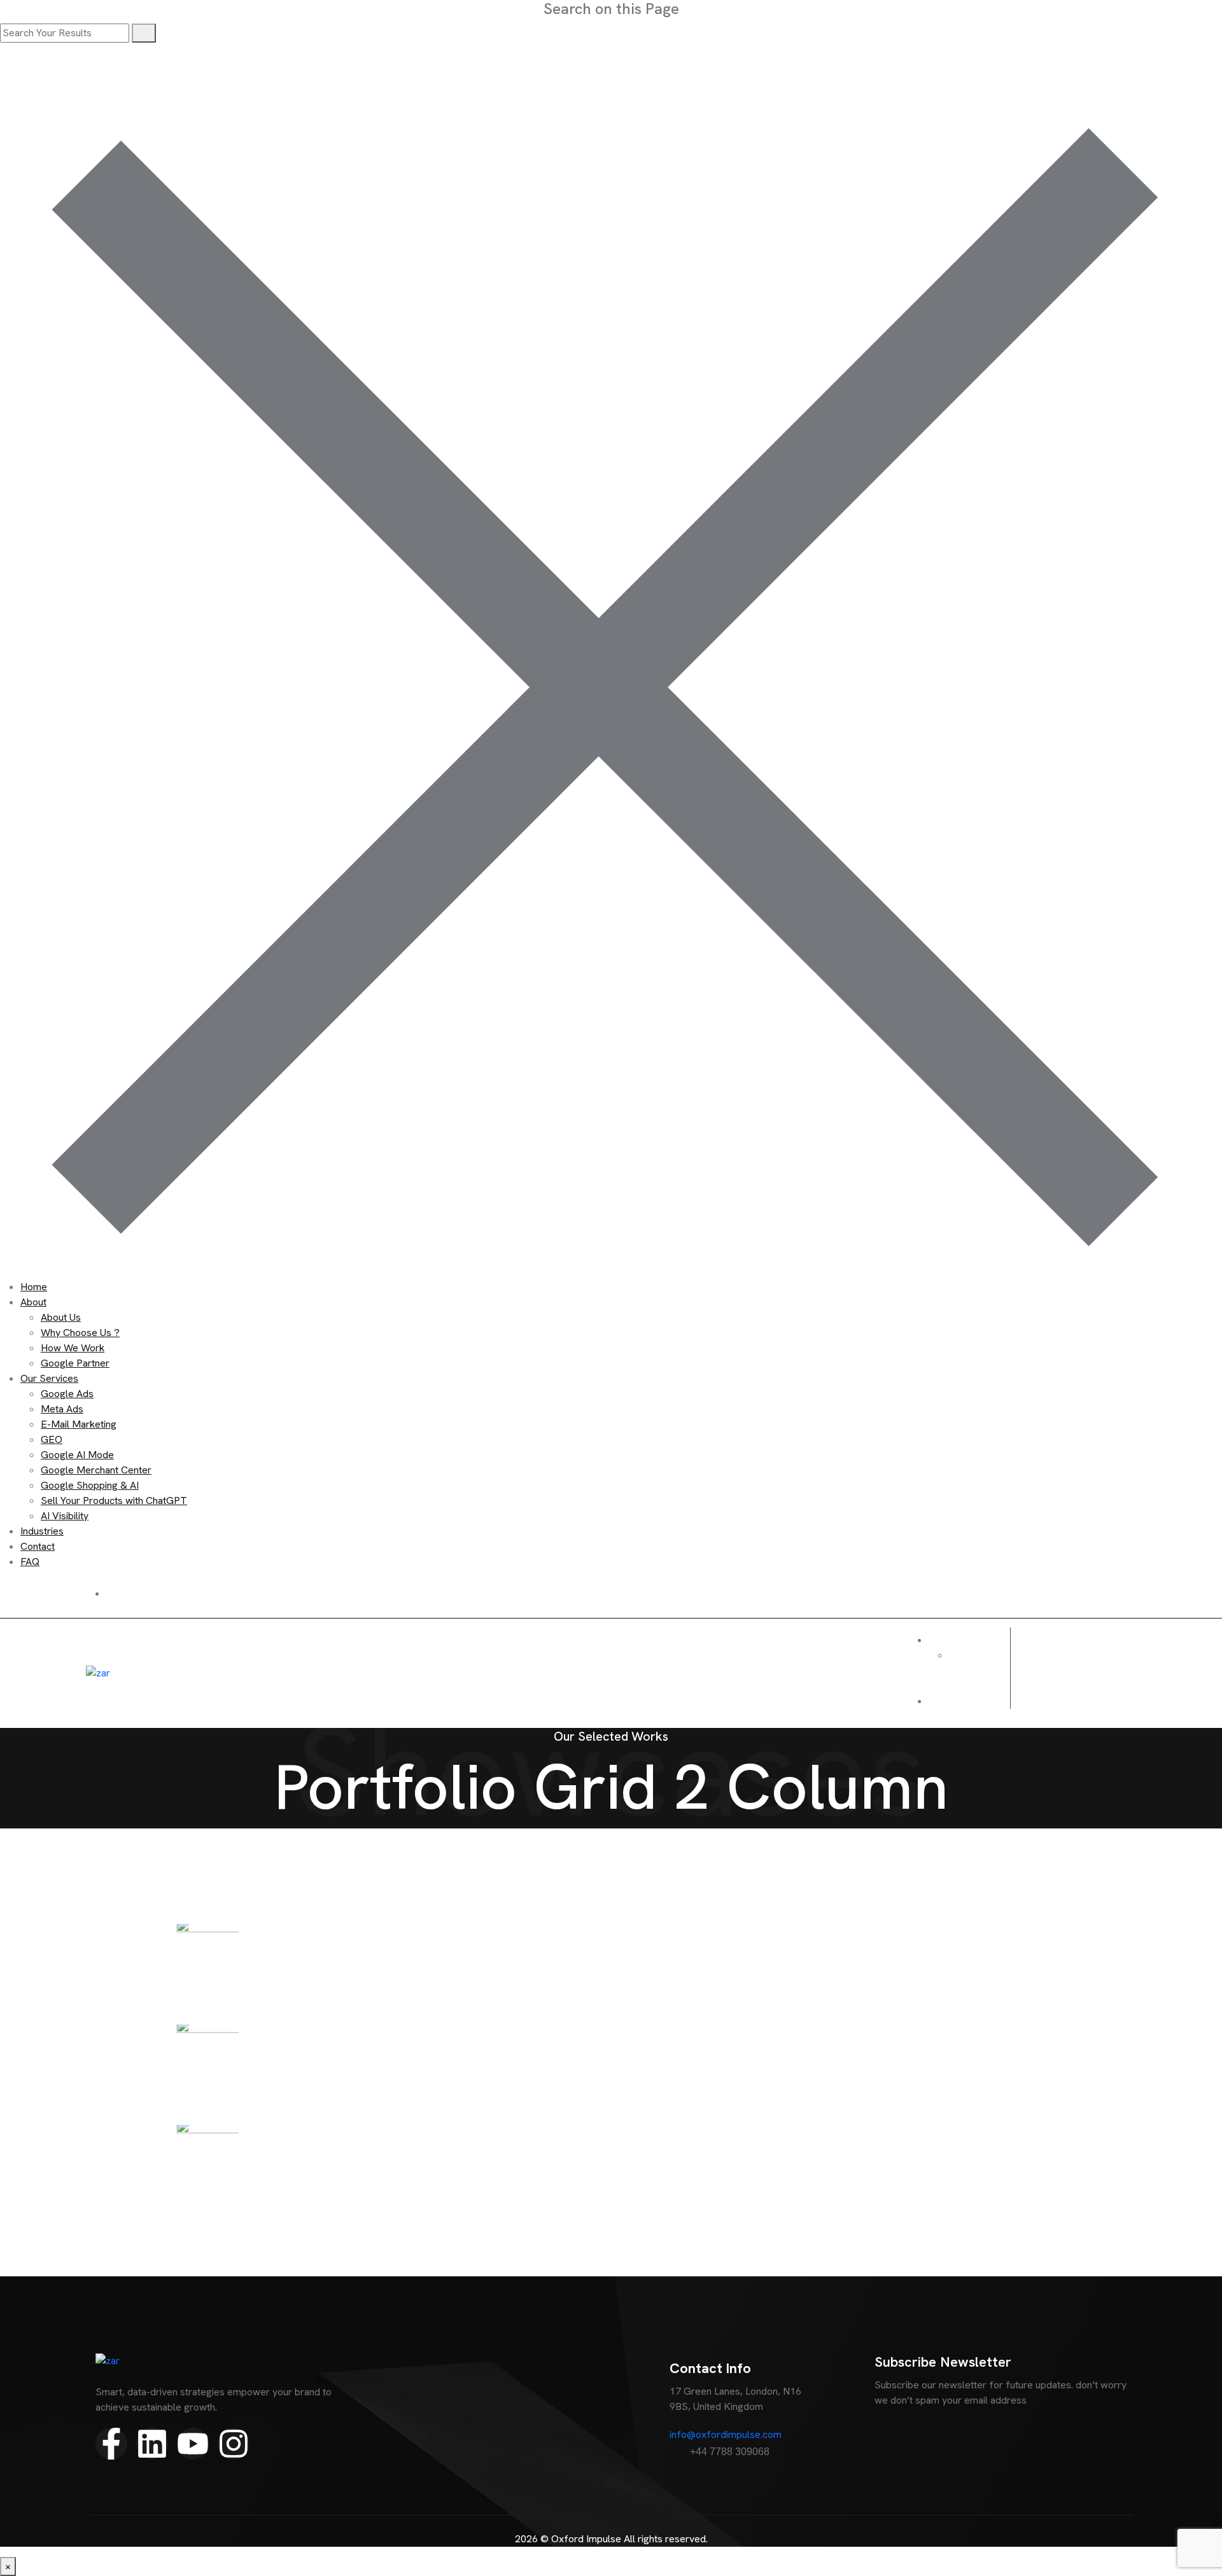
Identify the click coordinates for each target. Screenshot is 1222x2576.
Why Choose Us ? (80, 1333)
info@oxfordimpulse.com (726, 2434)
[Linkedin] (1091, 1671)
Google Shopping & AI (90, 1485)
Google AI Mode (77, 1455)
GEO (52, 1439)
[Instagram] (1121, 1671)
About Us (61, 1317)
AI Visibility (65, 1516)
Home (34, 1287)
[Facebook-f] (111, 2444)
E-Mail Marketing (79, 1424)
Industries (42, 1531)
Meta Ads (62, 1409)
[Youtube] (1061, 1671)
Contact (38, 1546)
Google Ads (67, 1394)
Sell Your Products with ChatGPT (114, 1500)
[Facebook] (1030, 1671)
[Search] (144, 33)
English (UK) (966, 1663)
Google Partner (75, 1363)
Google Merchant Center (96, 1470)
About (33, 1302)
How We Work (73, 1348)
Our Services (49, 1378)
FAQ (30, 1562)
